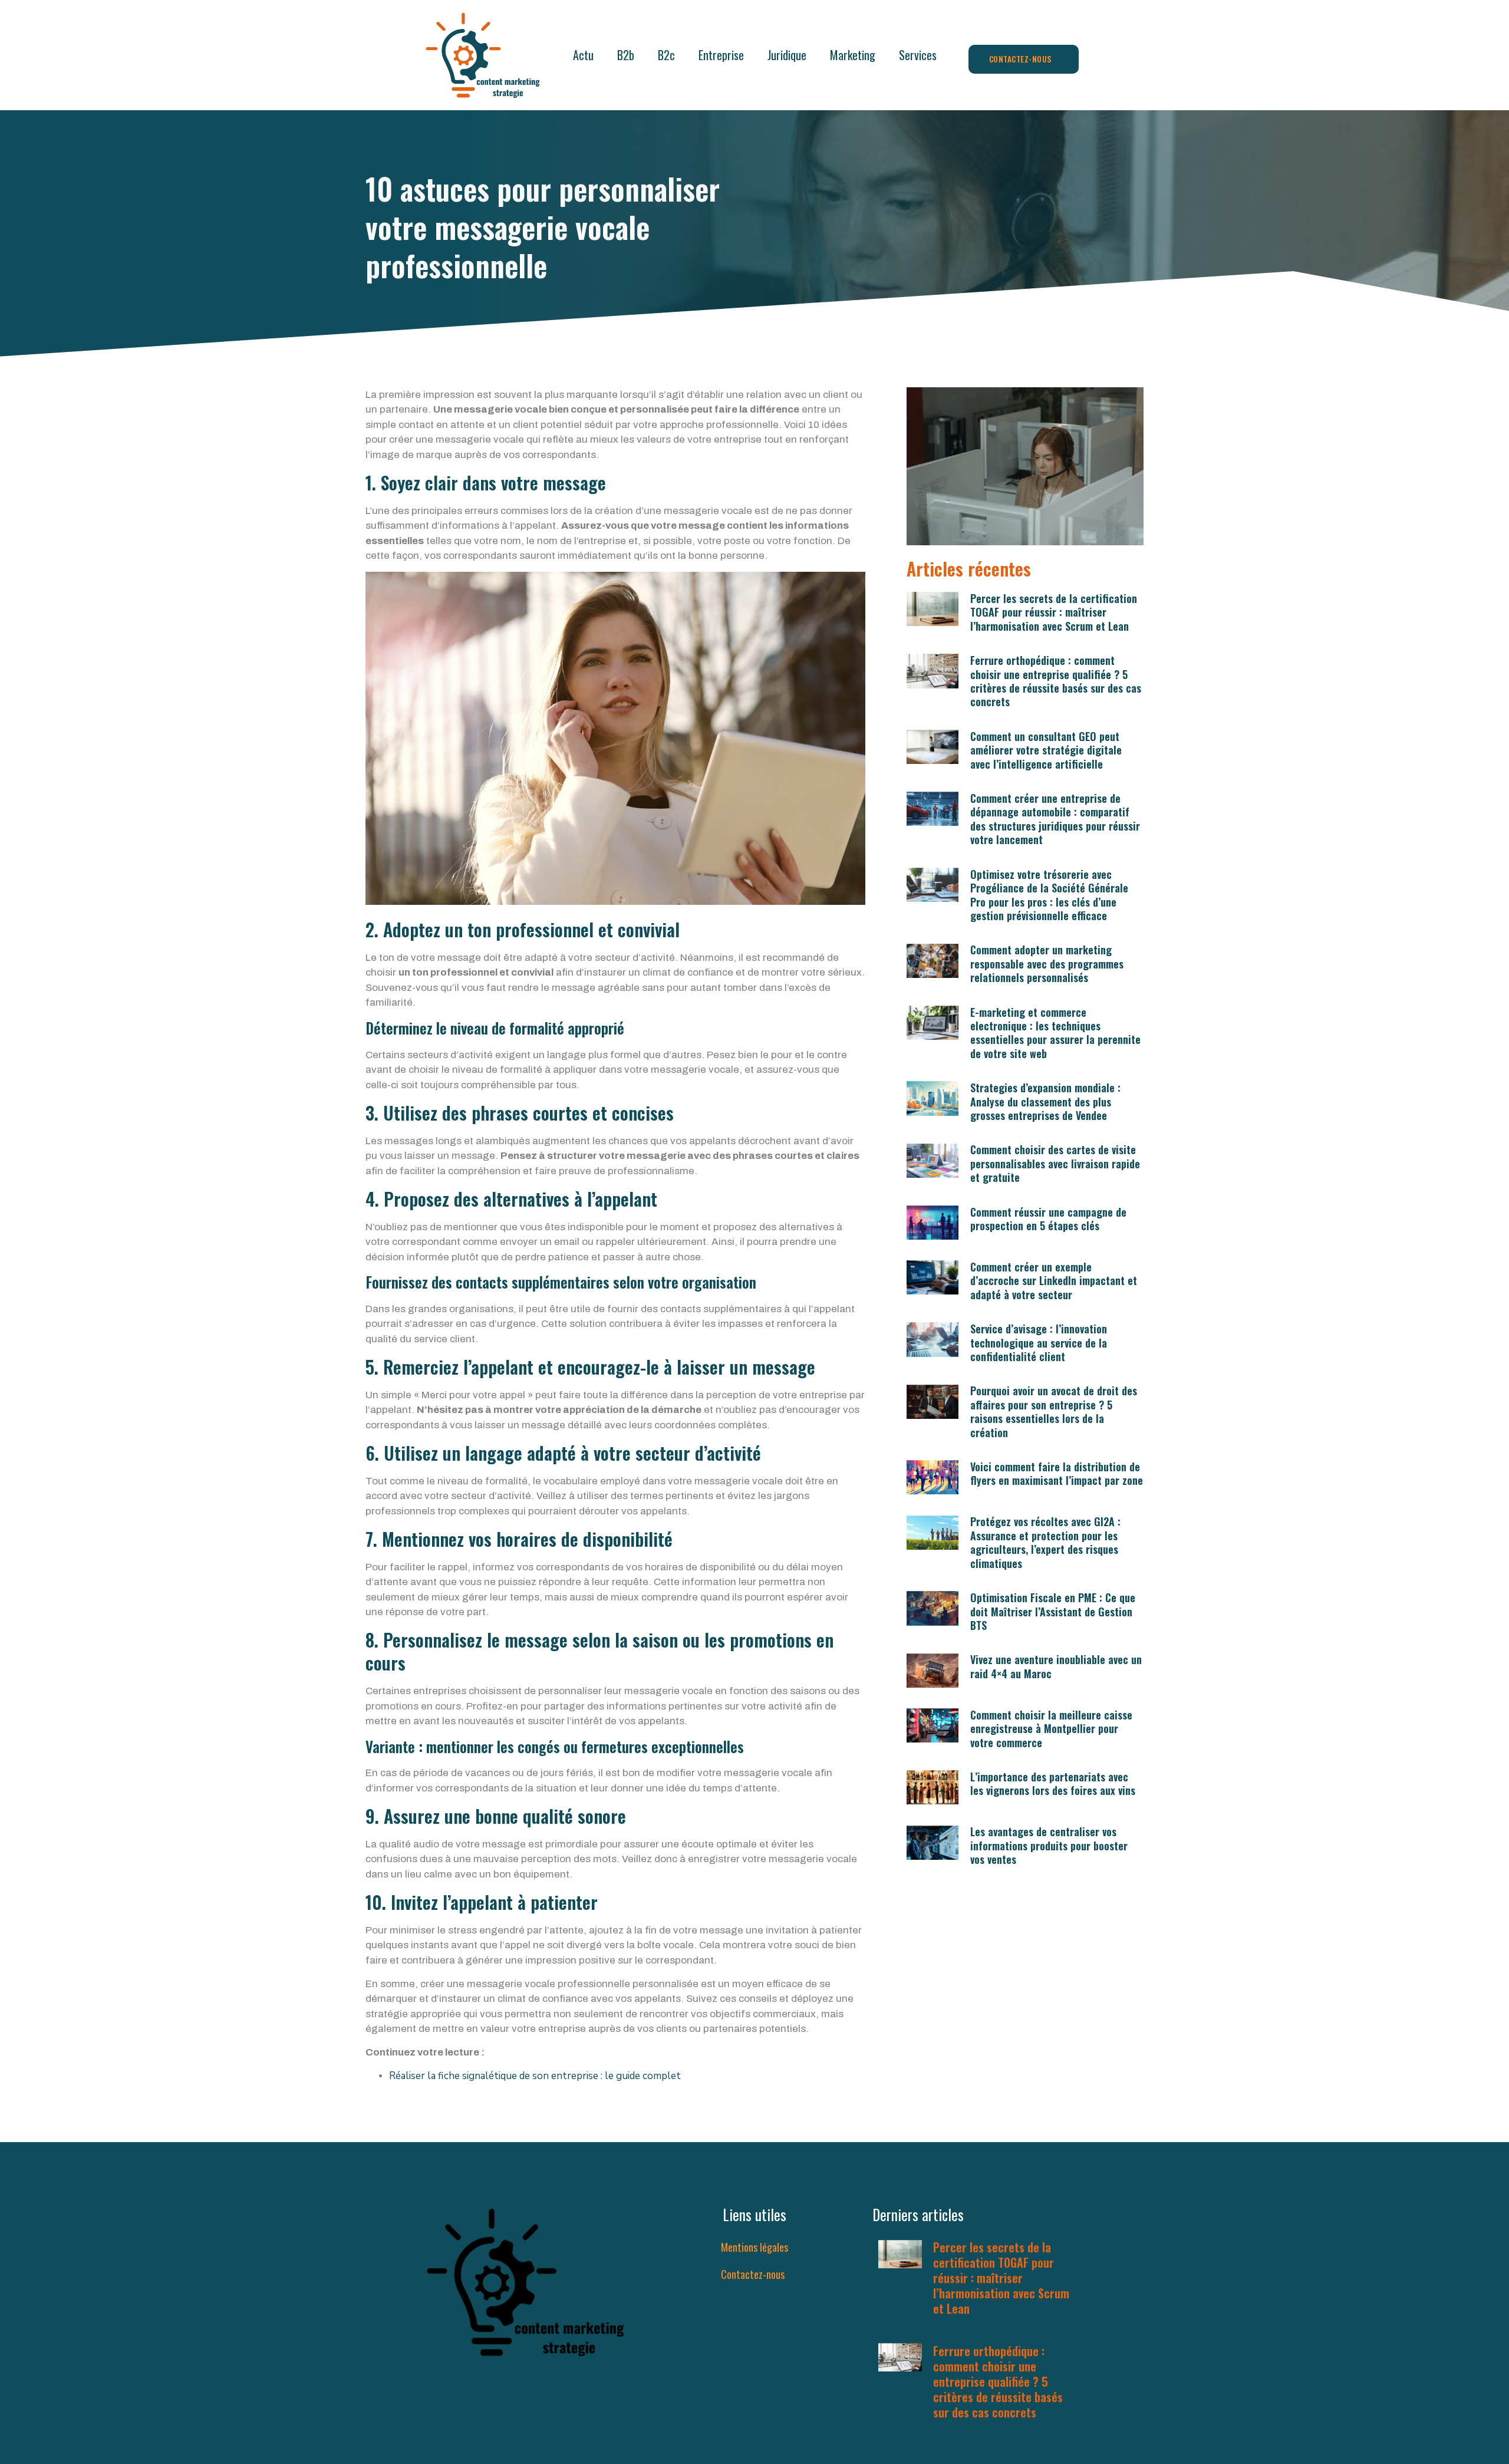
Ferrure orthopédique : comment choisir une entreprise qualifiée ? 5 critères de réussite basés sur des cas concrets (1056, 681)
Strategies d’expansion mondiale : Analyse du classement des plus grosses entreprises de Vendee (1045, 1101)
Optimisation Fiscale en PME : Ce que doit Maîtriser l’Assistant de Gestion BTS (1053, 1611)
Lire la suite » (959, 2323)
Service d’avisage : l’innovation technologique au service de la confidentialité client (1039, 1343)
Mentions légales (754, 2247)
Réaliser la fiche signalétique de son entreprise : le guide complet (535, 2076)
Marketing (853, 55)
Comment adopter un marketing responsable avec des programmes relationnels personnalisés (1047, 963)
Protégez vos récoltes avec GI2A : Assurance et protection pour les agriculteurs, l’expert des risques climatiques (1045, 1542)
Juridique (787, 55)
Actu (583, 55)
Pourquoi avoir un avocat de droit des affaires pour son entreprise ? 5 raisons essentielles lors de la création (1054, 1411)
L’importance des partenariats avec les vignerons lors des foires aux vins (1053, 1783)
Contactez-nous (753, 2274)
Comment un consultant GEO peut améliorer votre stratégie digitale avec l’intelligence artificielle (1046, 750)
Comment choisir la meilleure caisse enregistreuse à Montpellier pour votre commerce (1051, 1729)
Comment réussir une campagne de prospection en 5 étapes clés (1048, 1219)
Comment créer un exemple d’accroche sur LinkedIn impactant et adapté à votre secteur (1054, 1281)
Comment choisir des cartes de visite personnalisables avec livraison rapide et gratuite (1055, 1163)
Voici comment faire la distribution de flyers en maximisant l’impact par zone (1057, 1473)
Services (918, 55)
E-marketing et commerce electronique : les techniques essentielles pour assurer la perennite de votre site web (1055, 1033)
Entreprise (721, 55)
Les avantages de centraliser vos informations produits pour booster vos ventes (1049, 1845)
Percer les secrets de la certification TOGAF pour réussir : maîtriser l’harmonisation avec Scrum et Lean (1054, 612)
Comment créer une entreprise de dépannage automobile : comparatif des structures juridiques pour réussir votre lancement (1055, 819)
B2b (626, 55)
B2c (666, 55)
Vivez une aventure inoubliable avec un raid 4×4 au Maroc (1056, 1666)
